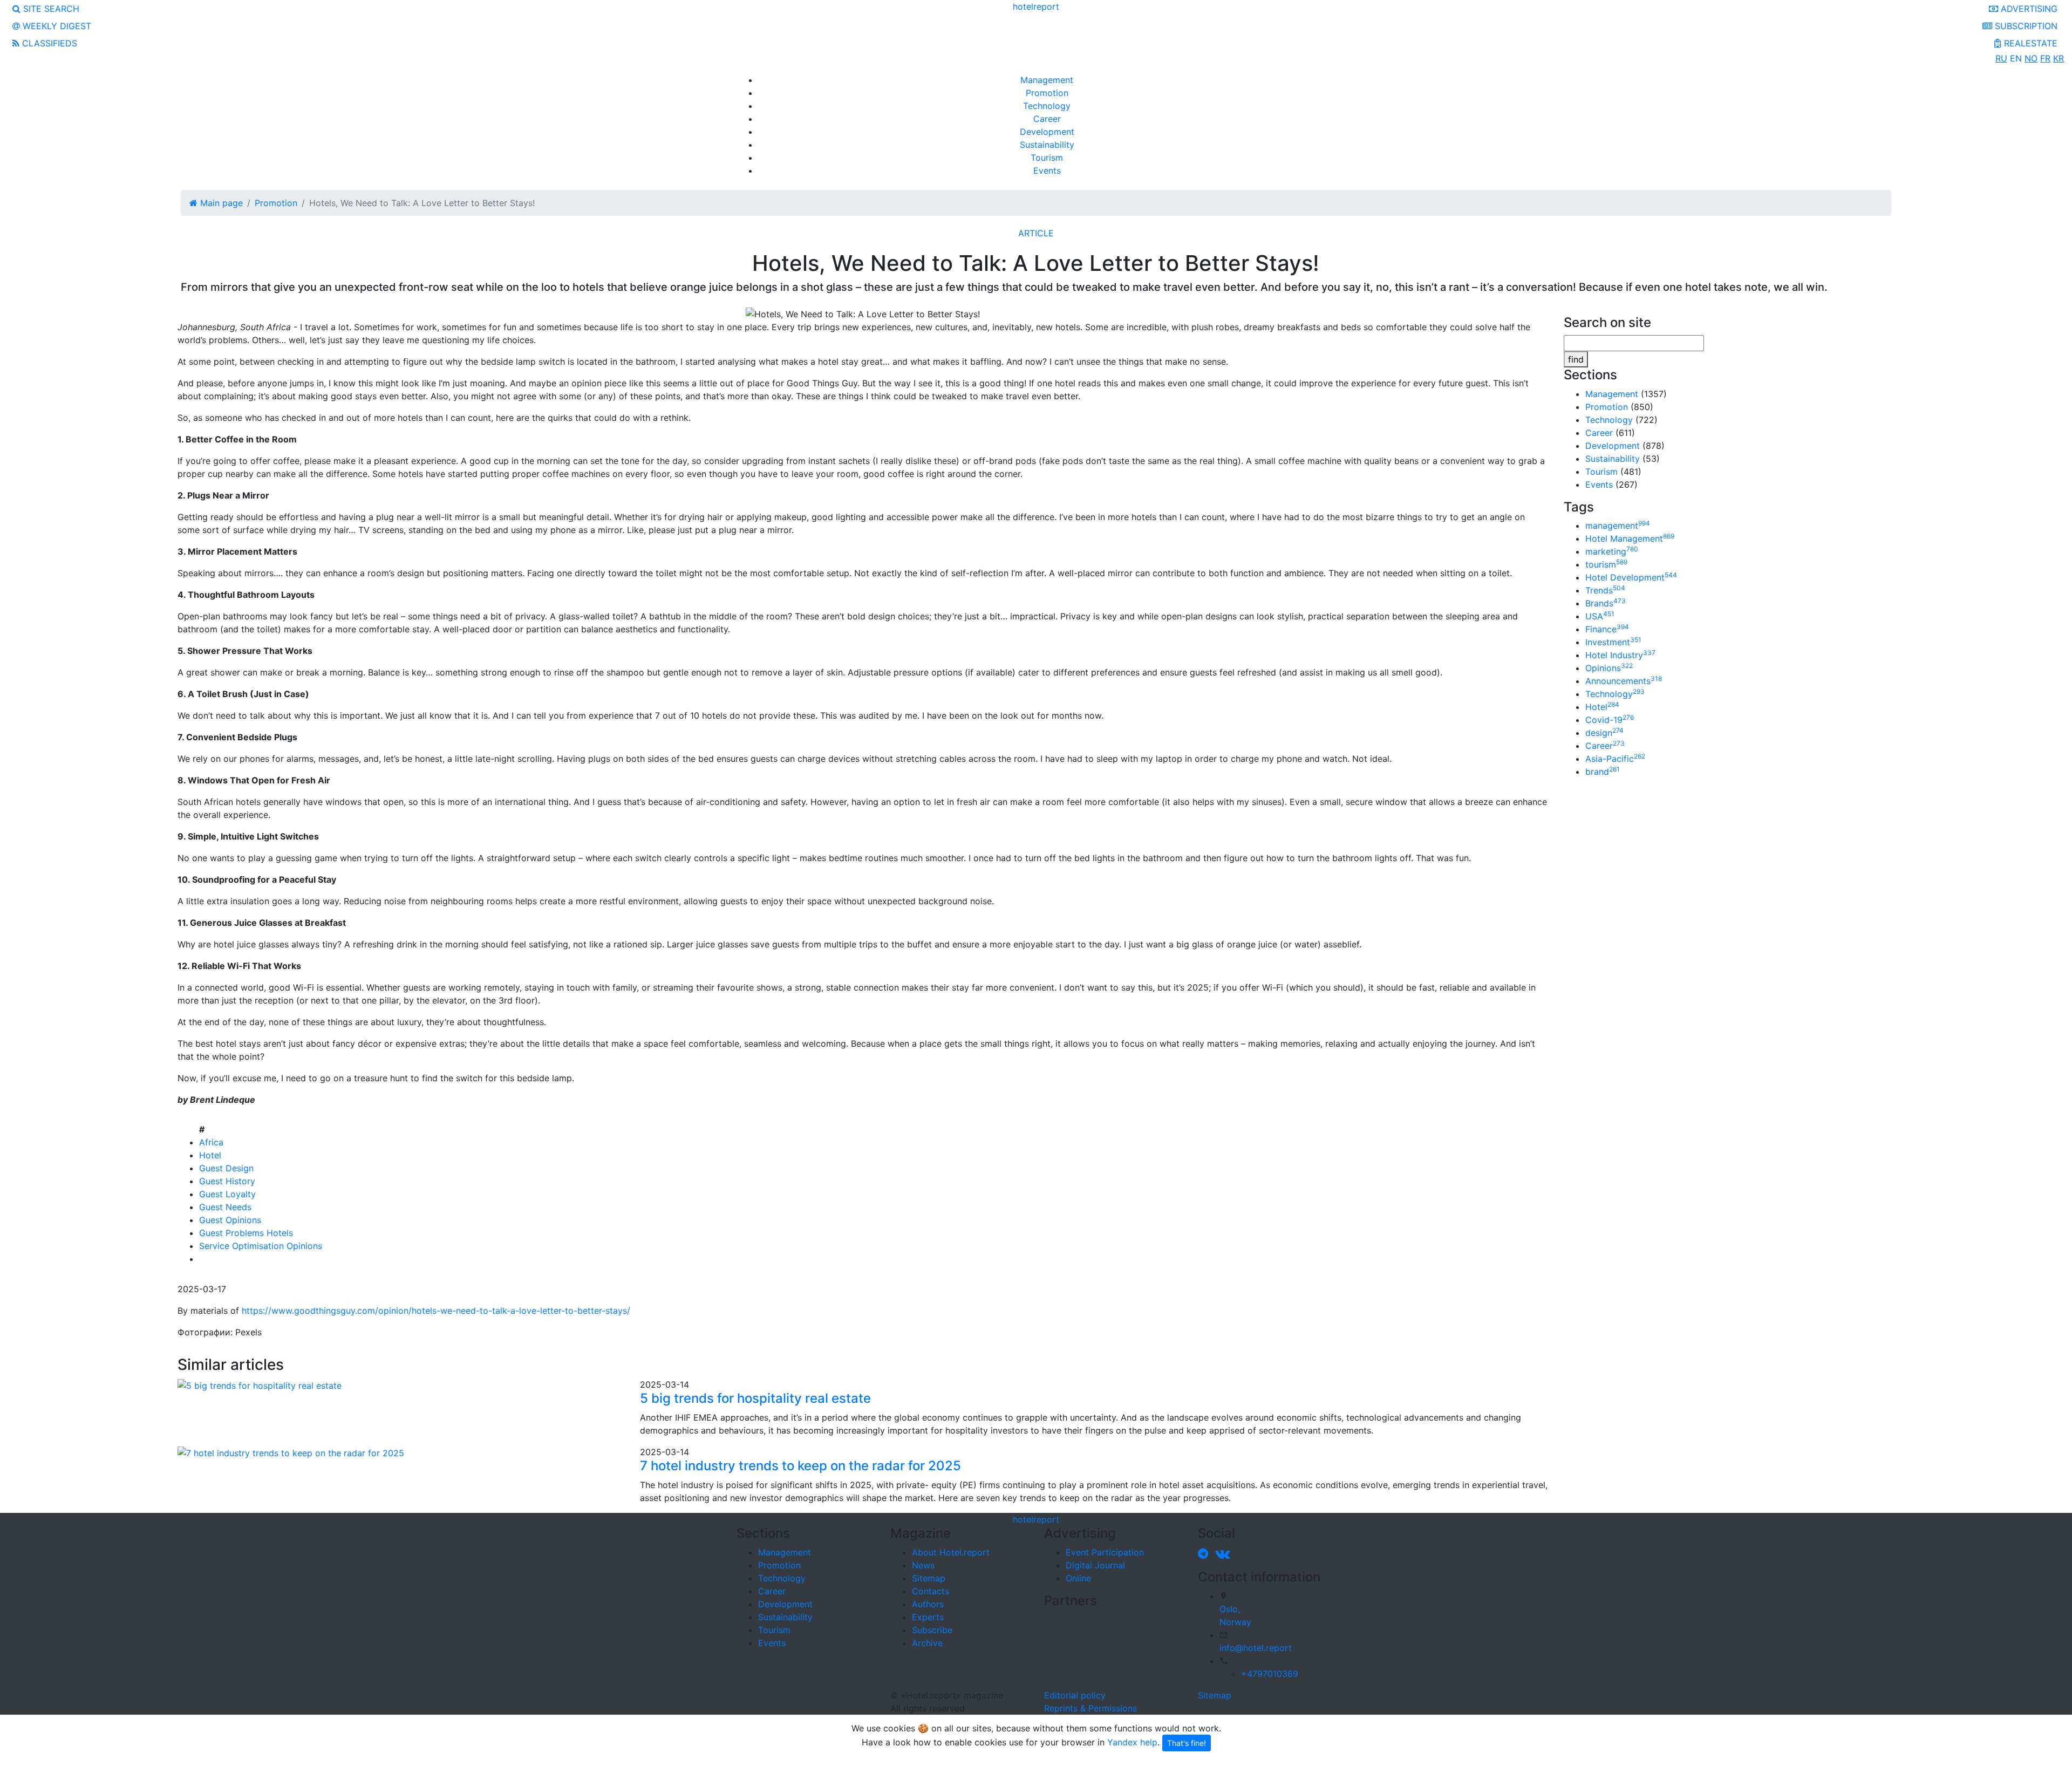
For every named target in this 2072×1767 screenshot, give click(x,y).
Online (1078, 1578)
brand (1603, 772)
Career (1047, 119)
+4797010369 (1270, 1674)
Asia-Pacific (1615, 759)
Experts (928, 1617)
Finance (1607, 629)
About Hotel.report (951, 1552)
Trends (1605, 590)
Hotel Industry (1620, 655)
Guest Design (226, 1168)
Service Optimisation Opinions (261, 1246)
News (923, 1565)
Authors (928, 1604)
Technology (1047, 106)
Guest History (227, 1181)
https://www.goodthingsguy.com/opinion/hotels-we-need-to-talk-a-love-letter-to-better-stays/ (436, 1311)
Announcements (1624, 681)
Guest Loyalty (227, 1194)
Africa (211, 1142)
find (1576, 359)
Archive (927, 1643)
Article (1036, 233)
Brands (1606, 603)
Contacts (931, 1591)
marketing (1612, 551)
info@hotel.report (1256, 1648)
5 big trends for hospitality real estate (755, 1398)
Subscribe (932, 1630)
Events (1047, 170)
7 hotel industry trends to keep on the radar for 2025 (800, 1466)
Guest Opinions (230, 1220)
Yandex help (1132, 1742)
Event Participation (1105, 1552)
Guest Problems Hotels (246, 1233)
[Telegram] (1205, 1553)
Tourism (1047, 158)
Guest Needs (225, 1207)
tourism (1606, 564)
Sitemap (929, 1578)
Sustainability (1047, 145)
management (1618, 526)
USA (1600, 616)
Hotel (210, 1155)
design (1604, 733)
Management (1047, 80)
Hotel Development (1631, 577)
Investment (1613, 642)
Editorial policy (1075, 1695)
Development (1047, 132)
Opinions (1609, 668)
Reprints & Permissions (1090, 1708)
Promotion (1047, 93)
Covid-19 (1610, 720)
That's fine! (1187, 1743)
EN (2016, 58)
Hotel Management (1630, 538)
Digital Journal (1095, 1565)
